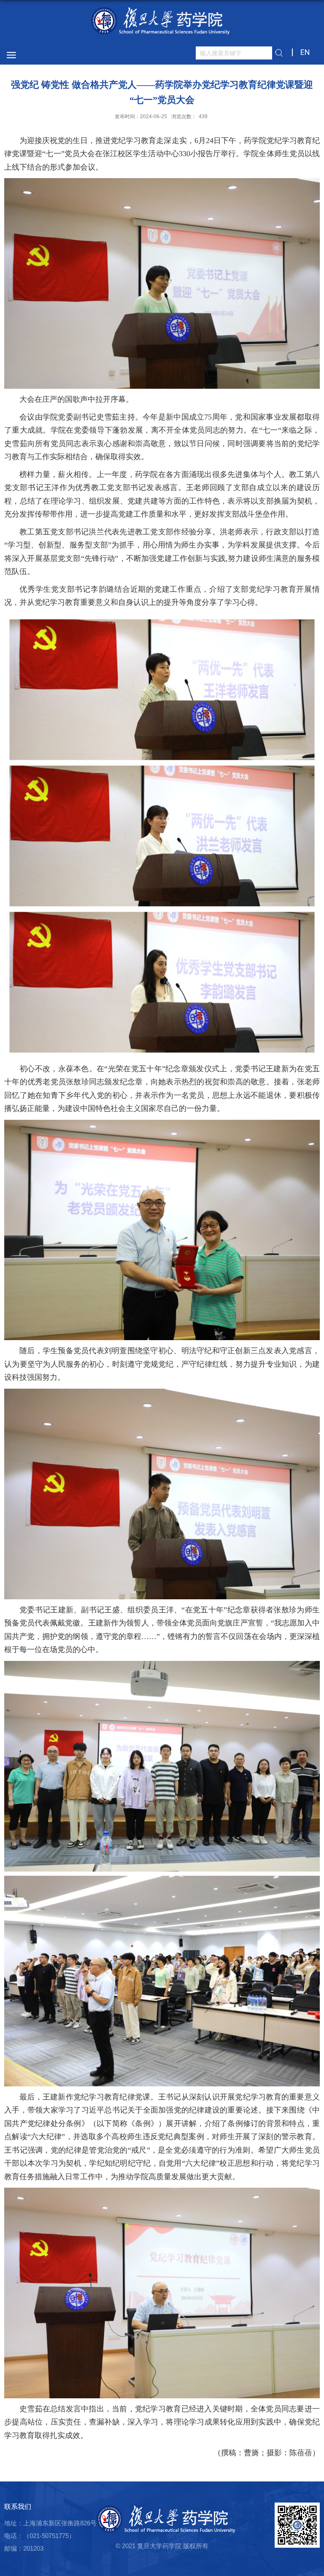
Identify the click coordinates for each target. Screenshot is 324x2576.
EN (305, 52)
